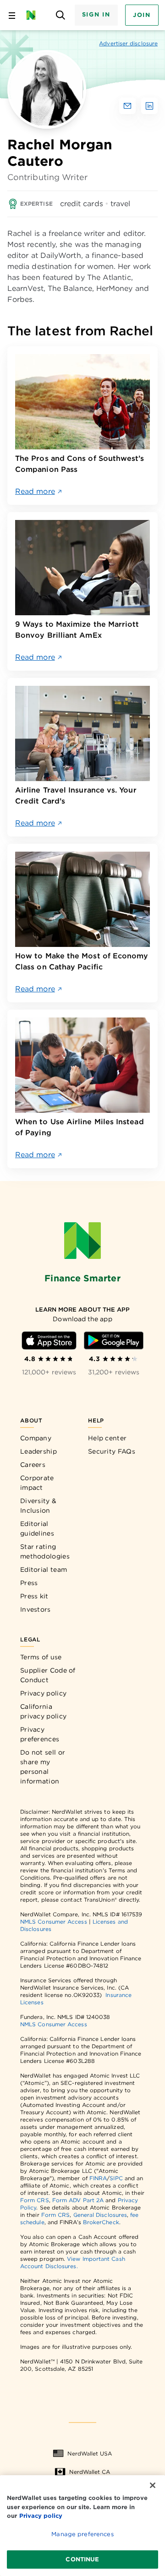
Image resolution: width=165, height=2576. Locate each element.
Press (29, 1583)
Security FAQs (112, 1451)
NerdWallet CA (90, 2472)
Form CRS (35, 2200)
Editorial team (44, 1570)
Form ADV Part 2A (78, 2200)
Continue (82, 2559)
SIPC (116, 2178)
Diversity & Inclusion (38, 1506)
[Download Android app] (114, 1340)
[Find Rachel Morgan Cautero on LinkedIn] (149, 106)
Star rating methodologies (45, 1551)
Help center (107, 1438)
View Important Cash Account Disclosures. (73, 2262)
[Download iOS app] (49, 1340)
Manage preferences (82, 2534)
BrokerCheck (101, 2222)
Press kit (34, 1596)
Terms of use (41, 1657)
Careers (33, 1465)
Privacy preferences (40, 1734)
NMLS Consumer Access (54, 1922)
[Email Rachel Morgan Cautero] (127, 106)
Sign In (96, 14)
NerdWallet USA (90, 2453)
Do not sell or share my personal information (43, 1767)
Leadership (38, 1451)
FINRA (98, 2178)
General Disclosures (100, 2215)
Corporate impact (37, 1483)
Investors (36, 1609)
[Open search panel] (61, 15)
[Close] (153, 2485)
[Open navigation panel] (12, 15)
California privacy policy (43, 1711)
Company (36, 1438)
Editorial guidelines (37, 1529)
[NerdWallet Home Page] (34, 15)
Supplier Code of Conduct (48, 1675)
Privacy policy (43, 1693)
